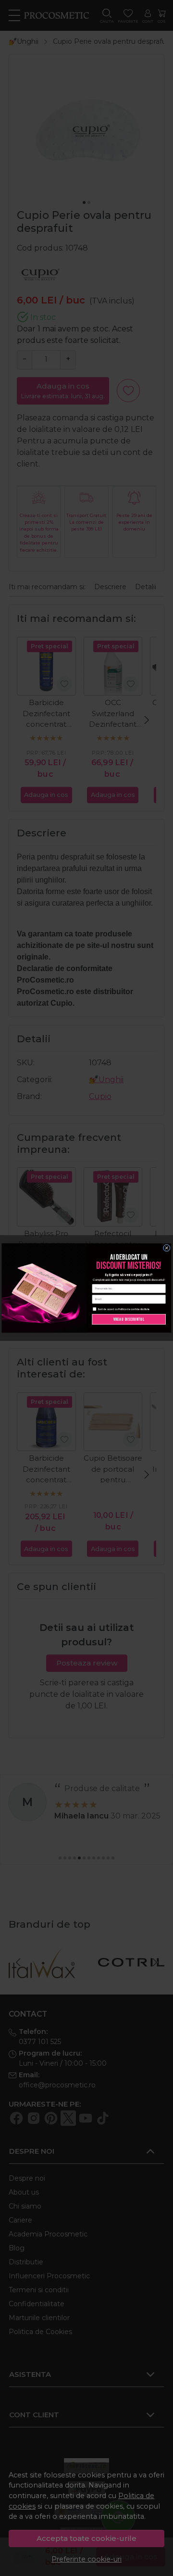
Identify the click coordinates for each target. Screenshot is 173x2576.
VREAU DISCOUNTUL (129, 1319)
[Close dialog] (167, 1248)
